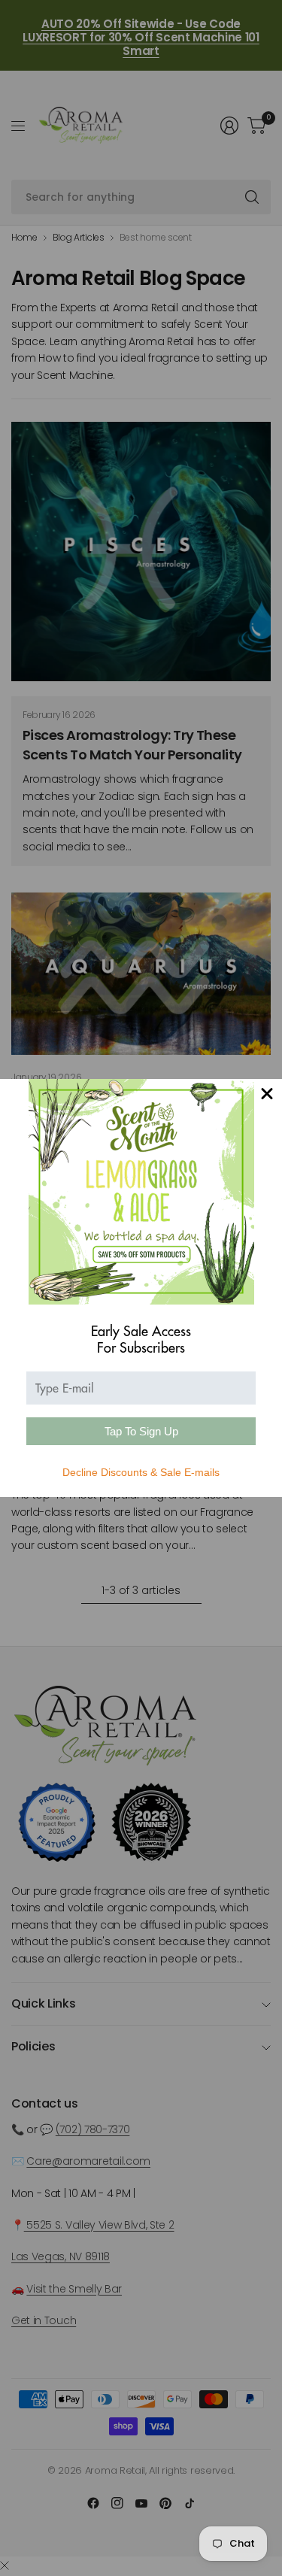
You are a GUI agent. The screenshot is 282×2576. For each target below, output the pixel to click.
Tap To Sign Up (141, 1431)
